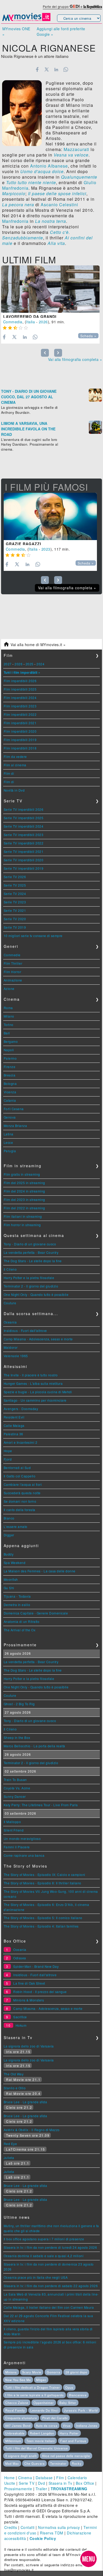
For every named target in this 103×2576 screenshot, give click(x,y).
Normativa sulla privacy (59, 2527)
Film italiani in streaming (23, 1216)
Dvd (42, 2483)
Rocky (77, 2463)
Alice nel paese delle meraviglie (66, 2456)
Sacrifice (20, 2017)
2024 (40, 664)
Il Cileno (10, 1269)
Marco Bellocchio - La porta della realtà (34, 1746)
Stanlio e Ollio (15, 2088)
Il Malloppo (12, 1822)
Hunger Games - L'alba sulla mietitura (33, 1383)
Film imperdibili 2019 (20, 740)
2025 (30, 664)
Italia (31, 322)
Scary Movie (32, 2372)
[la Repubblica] (93, 6)
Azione (9, 988)
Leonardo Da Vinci (44, 2410)
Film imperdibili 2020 (20, 731)
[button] (88, 2559)
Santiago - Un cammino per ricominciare (35, 1400)
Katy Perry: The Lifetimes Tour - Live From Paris (41, 1805)
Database (44, 2478)
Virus (67, 2426)
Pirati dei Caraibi (55, 2418)
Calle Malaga (14, 1425)
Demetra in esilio (17, 1605)
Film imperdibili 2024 (20, 698)
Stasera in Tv (60, 2483)
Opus (69, 2387)
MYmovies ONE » (16, 31)
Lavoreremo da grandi (30, 316)
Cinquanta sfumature (21, 2418)
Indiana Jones (87, 2426)
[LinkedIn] (56, 69)
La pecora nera (18, 205)
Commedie (12, 955)
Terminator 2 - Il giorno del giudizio (31, 1286)
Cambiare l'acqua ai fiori (23, 1484)
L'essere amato (16, 1526)
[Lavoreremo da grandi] (50, 289)
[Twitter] (47, 69)
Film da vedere (15, 756)
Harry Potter (69, 2433)
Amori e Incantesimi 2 (21, 1442)
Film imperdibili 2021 (20, 723)
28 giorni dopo (76, 2372)
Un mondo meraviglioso (22, 1838)
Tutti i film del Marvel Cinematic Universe (37, 2448)
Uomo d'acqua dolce (42, 171)
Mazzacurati (76, 149)
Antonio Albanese (49, 166)
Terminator (58, 2463)
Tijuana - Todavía (17, 1596)
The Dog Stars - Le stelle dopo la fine (33, 1261)
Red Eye (10, 2144)
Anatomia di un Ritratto (22, 1621)
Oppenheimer (44, 2403)
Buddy (9, 1554)
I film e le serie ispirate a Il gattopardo (34, 2395)
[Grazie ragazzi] (50, 516)
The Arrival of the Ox (20, 1630)
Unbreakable (15, 2433)
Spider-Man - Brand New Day (36, 1966)
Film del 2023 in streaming (24, 1199)
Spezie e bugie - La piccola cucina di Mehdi (38, 1392)
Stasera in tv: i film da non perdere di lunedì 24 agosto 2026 (50, 2247)
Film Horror (13, 972)
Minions (11, 2372)
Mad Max (12, 2463)
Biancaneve (78, 2395)
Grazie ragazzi (24, 544)
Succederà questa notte (22, 1493)
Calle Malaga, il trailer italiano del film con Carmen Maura (49, 2307)
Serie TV (27, 2483)
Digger (9, 1535)
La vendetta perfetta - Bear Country (31, 1252)
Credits (11, 2527)
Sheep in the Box (17, 1737)
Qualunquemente (79, 177)
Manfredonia (15, 221)
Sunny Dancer (15, 1796)
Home (10, 2478)
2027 (8, 664)
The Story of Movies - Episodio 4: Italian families (41, 1926)
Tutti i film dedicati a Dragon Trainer (33, 2387)
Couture (10, 1303)
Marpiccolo (14, 193)
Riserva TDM (52, 2533)
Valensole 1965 (16, 1356)
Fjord (8, 1459)
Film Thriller (13, 963)
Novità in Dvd (14, 790)
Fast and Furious (73, 2441)
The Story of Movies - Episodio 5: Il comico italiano (43, 1918)
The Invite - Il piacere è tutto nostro (31, 1375)
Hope (8, 1451)
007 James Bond (18, 2426)
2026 (43, 322)
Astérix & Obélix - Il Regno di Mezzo (32, 2130)
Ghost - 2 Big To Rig (19, 1704)
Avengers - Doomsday (21, 1409)
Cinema (25, 2478)
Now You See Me (18, 2380)
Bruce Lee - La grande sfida (25, 2102)
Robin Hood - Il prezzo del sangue (40, 1992)
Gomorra (53, 2372)
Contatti (28, 2527)
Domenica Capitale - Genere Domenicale (36, 1613)
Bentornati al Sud (17, 1468)
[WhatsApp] (66, 69)
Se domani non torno (20, 1501)
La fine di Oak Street (29, 1983)
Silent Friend (14, 1830)
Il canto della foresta (20, 1510)
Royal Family (15, 2410)
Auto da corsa (47, 2426)
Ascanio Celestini (59, 205)
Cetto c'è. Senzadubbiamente (36, 235)
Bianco (9, 1518)
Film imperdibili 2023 (20, 706)
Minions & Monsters (29, 2000)
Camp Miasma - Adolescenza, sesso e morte (38, 1339)
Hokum (21, 2025)
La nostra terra (51, 221)
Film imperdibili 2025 (20, 689)
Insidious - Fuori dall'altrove (25, 1330)
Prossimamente (18, 2489)
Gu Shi (9, 1588)
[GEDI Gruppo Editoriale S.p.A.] (75, 6)
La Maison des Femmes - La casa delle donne (40, 1571)
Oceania (10, 1322)
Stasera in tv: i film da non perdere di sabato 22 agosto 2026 (51, 2286)
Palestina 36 (13, 1434)
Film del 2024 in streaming (24, 1191)
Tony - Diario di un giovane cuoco (30, 1244)
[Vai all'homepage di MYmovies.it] (26, 21)
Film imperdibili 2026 (20, 681)
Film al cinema (15, 765)
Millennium (13, 2441)
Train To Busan (15, 1780)
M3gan (41, 2380)
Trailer (41, 2489)
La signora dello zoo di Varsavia (29, 2046)
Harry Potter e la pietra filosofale (29, 1278)
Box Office (85, 2483)
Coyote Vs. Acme (17, 1788)
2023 (46, 549)
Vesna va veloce (71, 155)
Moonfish (11, 1579)
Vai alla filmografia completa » (75, 359)
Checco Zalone (17, 2403)
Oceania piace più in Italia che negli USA (36, 2277)
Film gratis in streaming (22, 1174)
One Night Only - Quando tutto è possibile (36, 1294)
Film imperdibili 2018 (20, 748)
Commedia (13, 322)
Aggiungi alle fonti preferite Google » (61, 31)
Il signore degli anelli (21, 2456)
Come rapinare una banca (24, 1855)
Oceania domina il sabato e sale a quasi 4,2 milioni (44, 2256)
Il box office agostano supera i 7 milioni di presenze (44, 2239)
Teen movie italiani (41, 2441)
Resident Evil (14, 1417)
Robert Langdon (42, 2433)
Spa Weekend (15, 1563)
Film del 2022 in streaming (24, 1208)
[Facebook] (37, 69)
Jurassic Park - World (81, 2410)
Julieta (9, 2158)
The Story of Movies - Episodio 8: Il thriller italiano (43, 1883)
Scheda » (88, 336)
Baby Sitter (68, 2403)
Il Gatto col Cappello (20, 1476)
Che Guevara (34, 2463)
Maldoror (11, 1347)
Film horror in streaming (22, 1225)
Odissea (20, 1958)
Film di (9, 773)
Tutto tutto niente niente (31, 182)
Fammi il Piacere (17, 1847)
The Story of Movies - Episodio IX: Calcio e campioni (45, 1875)
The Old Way (14, 2074)
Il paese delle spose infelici (57, 193)
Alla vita (56, 243)
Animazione (13, 980)
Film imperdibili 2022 (20, 714)
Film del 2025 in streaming (24, 1183)
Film (60, 2478)
